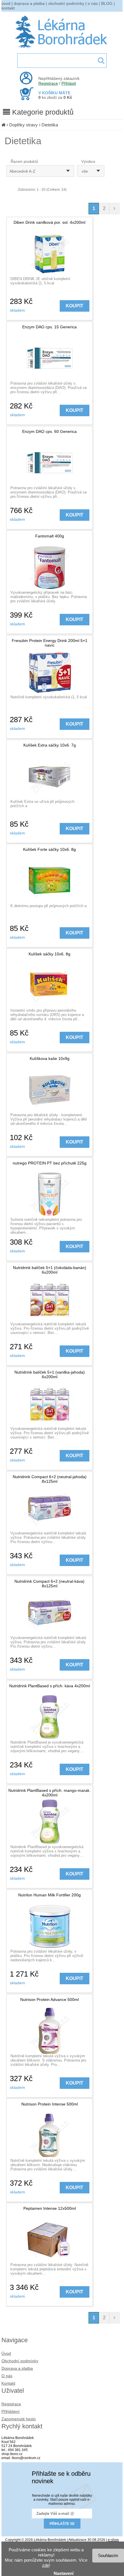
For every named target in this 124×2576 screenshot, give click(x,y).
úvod (6, 3)
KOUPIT (75, 306)
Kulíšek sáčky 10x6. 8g (49, 954)
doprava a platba (29, 3)
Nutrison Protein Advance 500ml (49, 2000)
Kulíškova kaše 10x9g (50, 1058)
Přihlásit (69, 83)
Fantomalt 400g (50, 536)
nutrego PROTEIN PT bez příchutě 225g (50, 1163)
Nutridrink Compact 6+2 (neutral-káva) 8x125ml (49, 1584)
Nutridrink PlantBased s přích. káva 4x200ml (50, 1686)
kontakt (8, 8)
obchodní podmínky (66, 3)
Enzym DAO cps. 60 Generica (49, 431)
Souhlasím (108, 2555)
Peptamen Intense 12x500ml (50, 2208)
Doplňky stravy (24, 125)
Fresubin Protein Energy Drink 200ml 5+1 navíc (50, 643)
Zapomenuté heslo (19, 2419)
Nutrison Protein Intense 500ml (50, 2104)
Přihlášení (11, 2411)
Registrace (48, 83)
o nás (93, 3)
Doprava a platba (17, 2368)
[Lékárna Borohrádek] (62, 48)
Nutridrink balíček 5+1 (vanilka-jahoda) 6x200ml (50, 1374)
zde (46, 2565)
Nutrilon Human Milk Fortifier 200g (49, 1895)
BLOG (107, 3)
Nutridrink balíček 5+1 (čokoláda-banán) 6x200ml (50, 1270)
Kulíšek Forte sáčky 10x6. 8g (49, 849)
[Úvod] (3, 125)
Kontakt (8, 2383)
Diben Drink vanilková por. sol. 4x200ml (49, 222)
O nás (7, 2376)
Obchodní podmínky (20, 2361)
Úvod (6, 2353)
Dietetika (50, 125)
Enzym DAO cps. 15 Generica (49, 327)
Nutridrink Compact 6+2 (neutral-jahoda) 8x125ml (50, 1479)
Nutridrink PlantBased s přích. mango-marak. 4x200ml (49, 1793)
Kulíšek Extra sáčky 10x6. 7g (50, 745)
